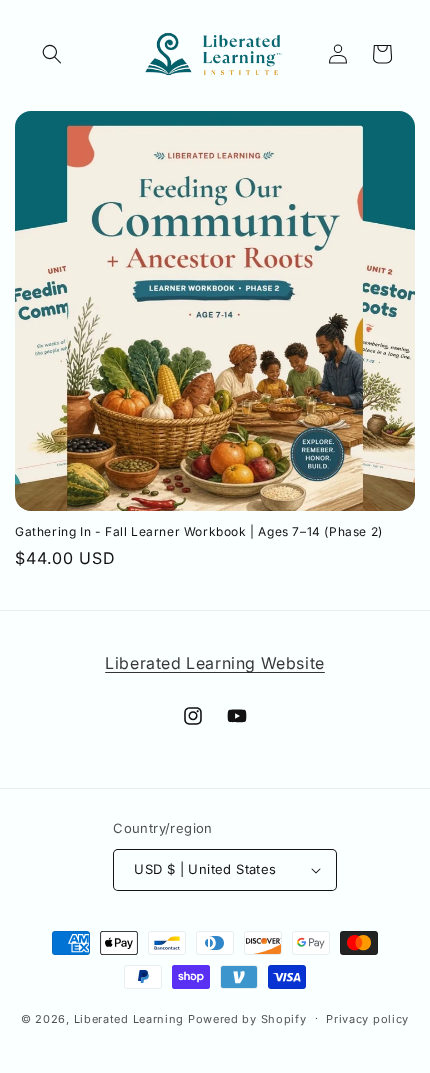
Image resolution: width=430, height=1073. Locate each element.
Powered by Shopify (247, 1018)
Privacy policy (367, 1019)
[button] (52, 54)
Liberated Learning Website (215, 663)
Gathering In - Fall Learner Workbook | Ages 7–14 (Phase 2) (199, 531)
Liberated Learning (129, 1018)
